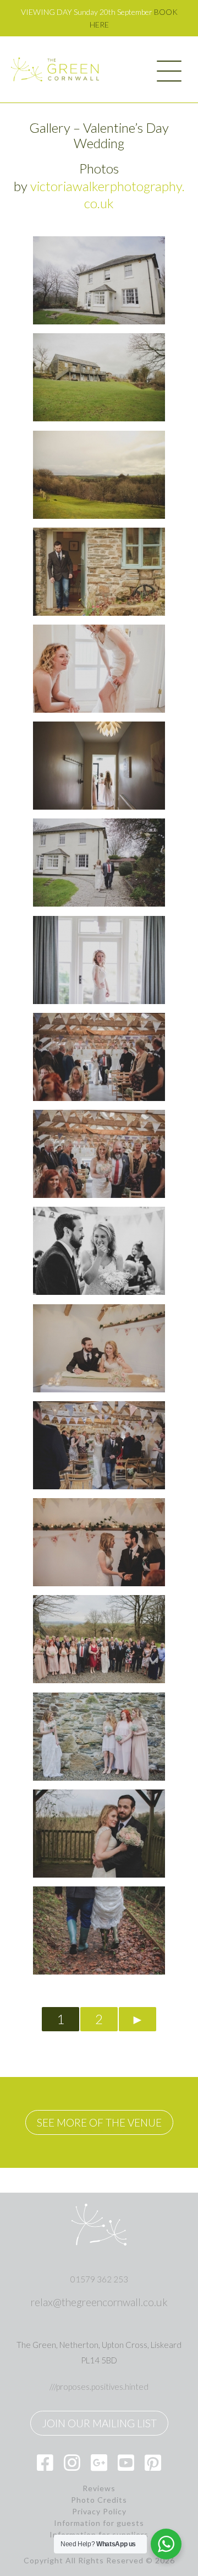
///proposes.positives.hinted (99, 2387)
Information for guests (99, 2523)
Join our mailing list (99, 2423)
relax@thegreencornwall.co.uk (99, 2302)
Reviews (99, 2488)
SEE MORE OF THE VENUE (99, 2122)
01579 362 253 (99, 2279)
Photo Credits (99, 2500)
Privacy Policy (99, 2512)
